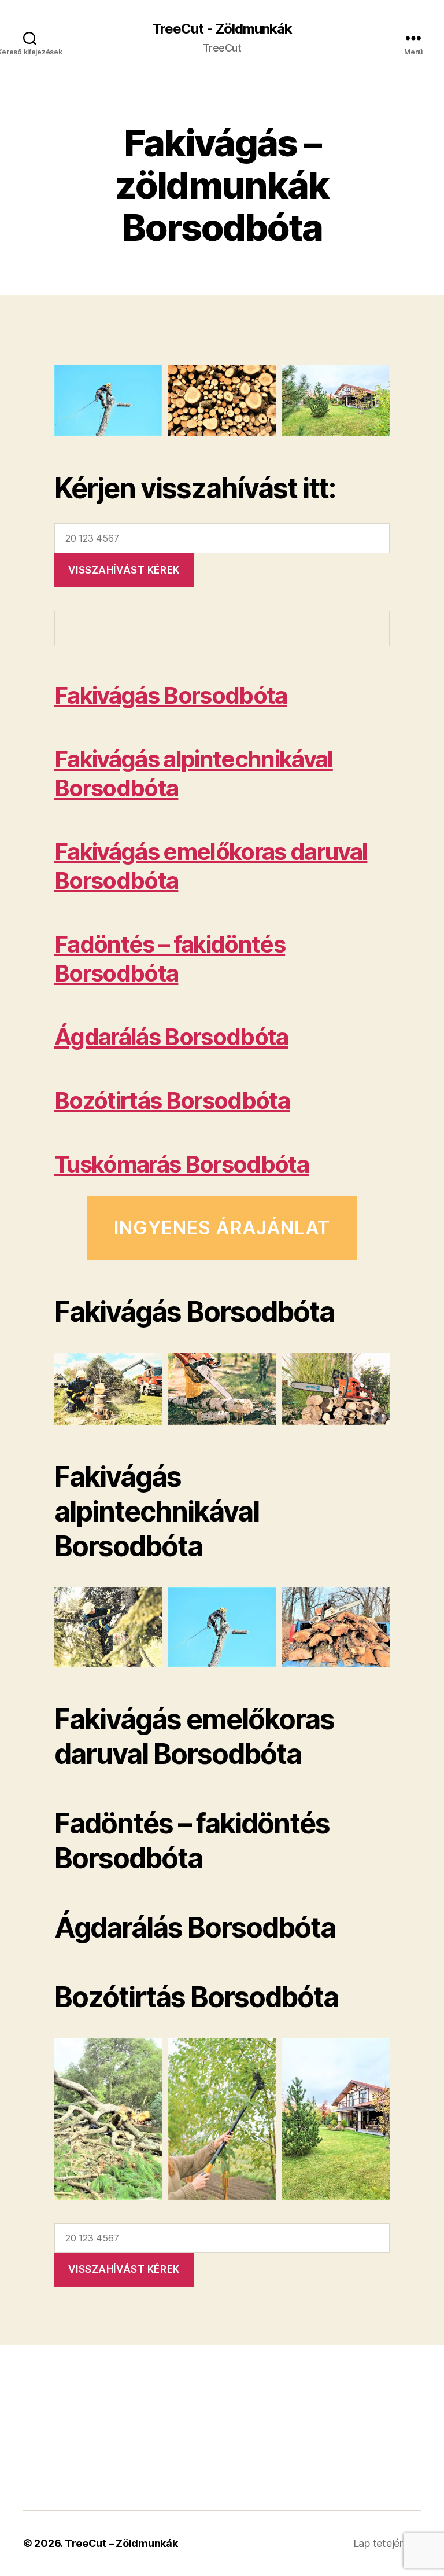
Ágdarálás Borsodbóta (171, 1037)
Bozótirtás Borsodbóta (172, 1100)
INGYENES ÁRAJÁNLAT (222, 1228)
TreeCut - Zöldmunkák (222, 29)
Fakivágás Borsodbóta (171, 695)
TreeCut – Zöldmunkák (121, 2543)
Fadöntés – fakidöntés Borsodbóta (170, 959)
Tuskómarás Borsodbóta (182, 1164)
